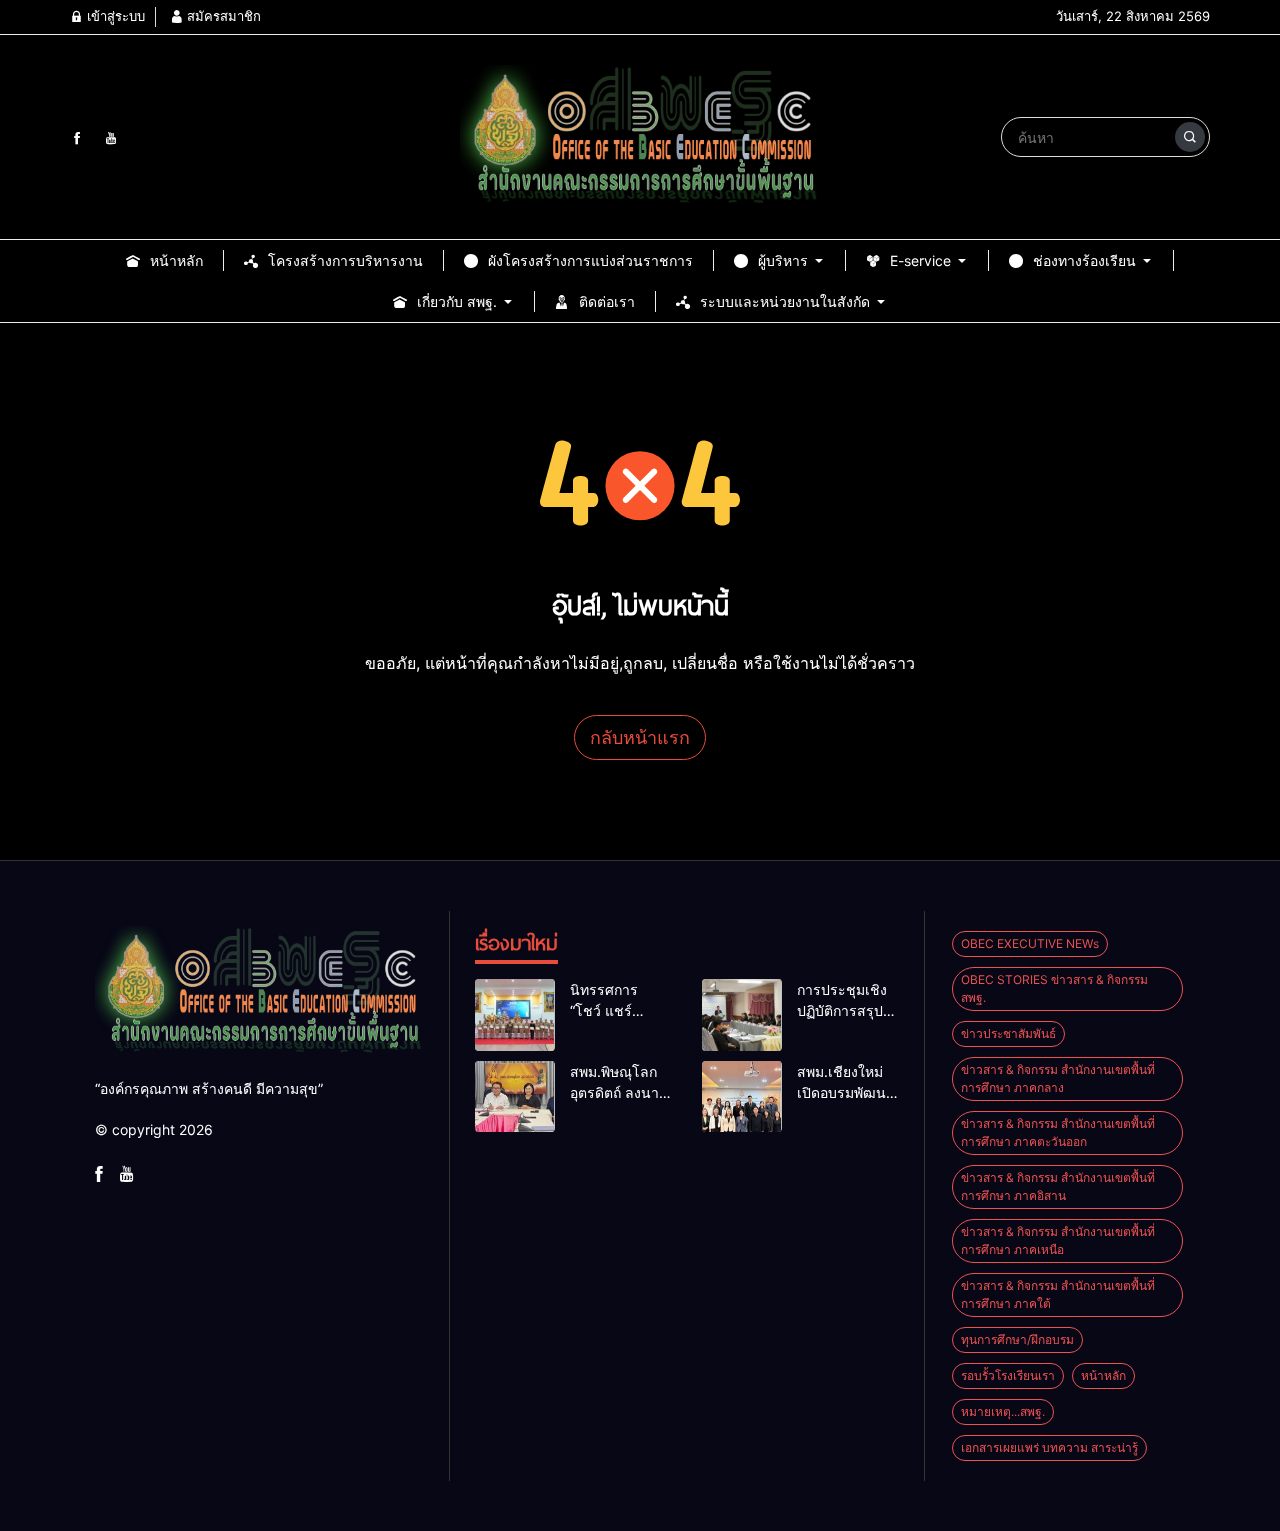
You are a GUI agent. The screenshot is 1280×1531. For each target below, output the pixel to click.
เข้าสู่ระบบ (114, 16)
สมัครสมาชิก (222, 16)
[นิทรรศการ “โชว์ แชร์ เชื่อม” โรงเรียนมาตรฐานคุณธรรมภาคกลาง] (515, 1015)
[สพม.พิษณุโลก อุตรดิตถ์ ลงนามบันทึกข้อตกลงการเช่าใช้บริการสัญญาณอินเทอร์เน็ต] (515, 1097)
